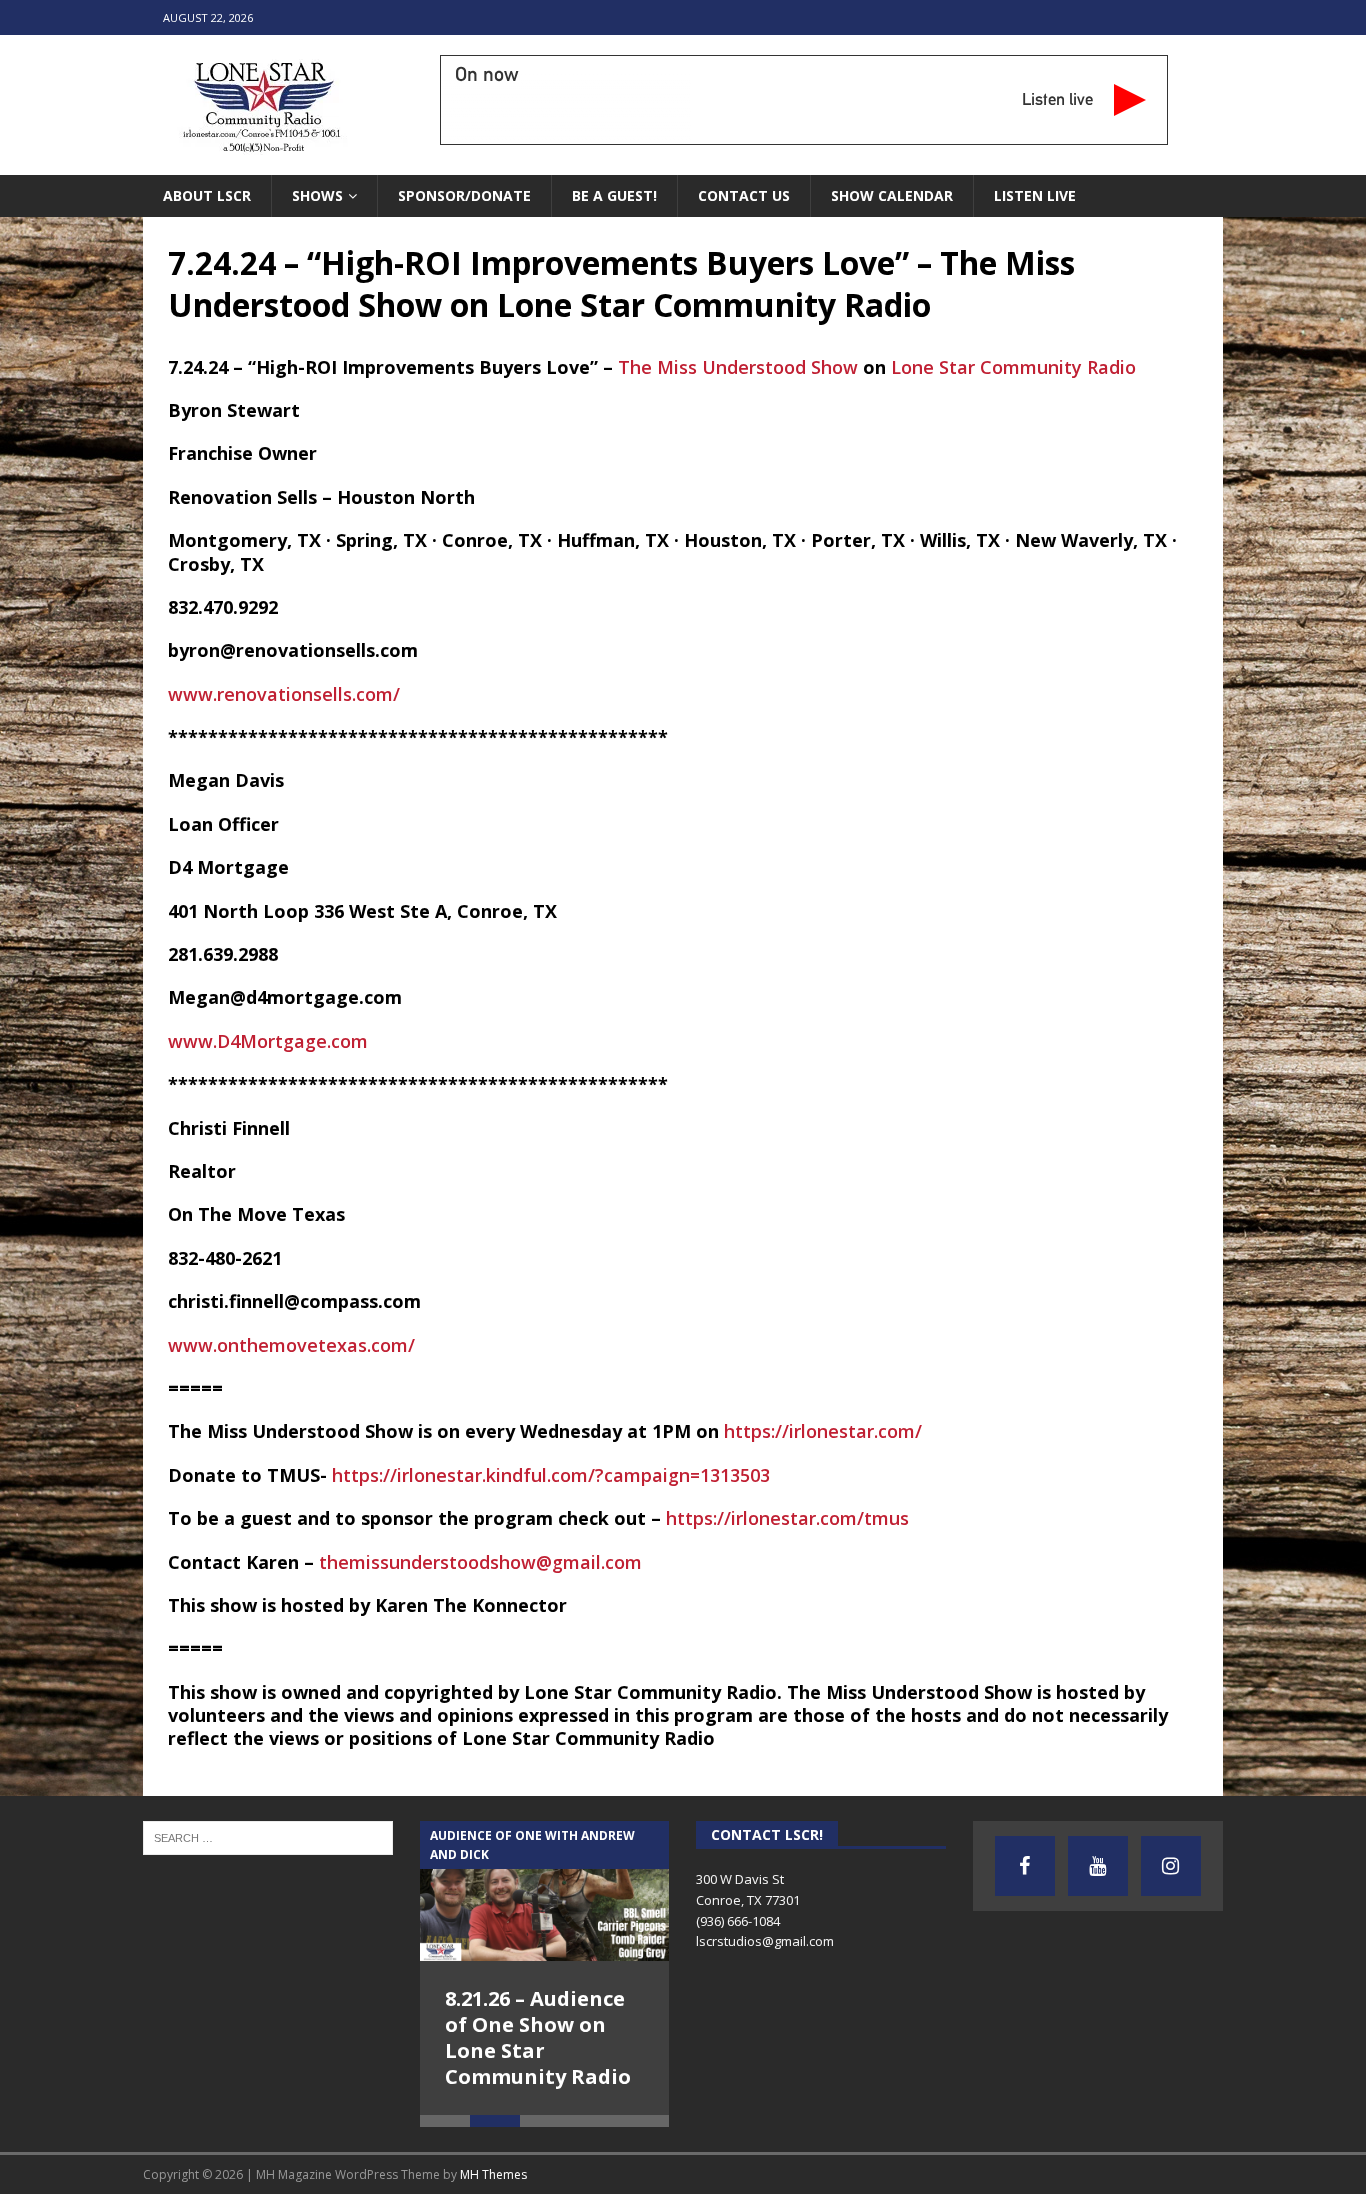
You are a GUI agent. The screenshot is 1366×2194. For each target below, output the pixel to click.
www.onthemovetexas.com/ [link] (291, 1345)
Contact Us (744, 195)
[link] (738, 367)
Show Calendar (892, 195)
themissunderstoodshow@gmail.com (480, 1562)
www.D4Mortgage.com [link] (268, 1041)
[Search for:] (268, 1836)
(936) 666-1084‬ (738, 1921)
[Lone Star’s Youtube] (1098, 1866)
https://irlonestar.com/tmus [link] (787, 1518)
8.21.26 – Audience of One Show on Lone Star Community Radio (538, 2037)
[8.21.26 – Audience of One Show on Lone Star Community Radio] (545, 1891)
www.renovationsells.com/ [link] (284, 694)
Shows (317, 195)
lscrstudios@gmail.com (765, 1941)
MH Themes (493, 2174)
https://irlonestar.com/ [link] (823, 1431)
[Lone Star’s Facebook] (1025, 1866)
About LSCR (207, 195)
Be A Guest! (614, 195)
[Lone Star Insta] (1171, 1866)
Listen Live (1035, 195)
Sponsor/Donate (464, 195)
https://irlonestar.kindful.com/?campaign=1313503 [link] (551, 1475)
